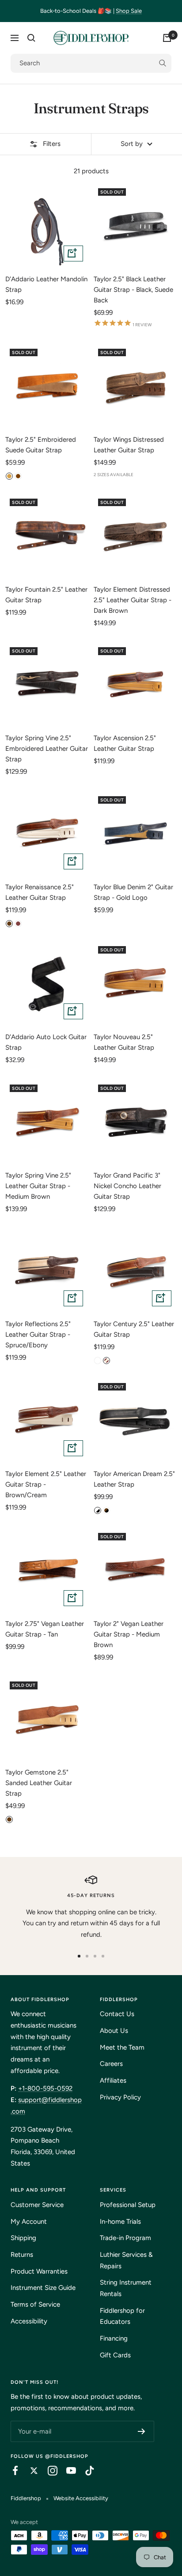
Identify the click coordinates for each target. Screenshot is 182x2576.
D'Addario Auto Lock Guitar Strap (46, 1042)
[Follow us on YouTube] (67, 2471)
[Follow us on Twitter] (30, 2471)
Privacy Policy (120, 2097)
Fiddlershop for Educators (122, 2316)
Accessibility (29, 2321)
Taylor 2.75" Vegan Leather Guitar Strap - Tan (45, 1629)
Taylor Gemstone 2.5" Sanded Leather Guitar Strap (39, 1783)
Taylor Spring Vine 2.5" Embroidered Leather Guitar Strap (47, 749)
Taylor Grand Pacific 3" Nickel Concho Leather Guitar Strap (127, 1186)
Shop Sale (129, 11)
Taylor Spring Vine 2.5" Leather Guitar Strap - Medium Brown (38, 1186)
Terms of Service (35, 2304)
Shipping (23, 2238)
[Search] (31, 38)
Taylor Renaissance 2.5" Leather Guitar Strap (40, 892)
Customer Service (37, 2205)
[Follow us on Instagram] (48, 2471)
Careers (111, 2064)
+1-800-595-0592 (45, 2088)
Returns (22, 2255)
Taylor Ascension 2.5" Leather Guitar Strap (125, 743)
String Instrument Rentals (126, 2288)
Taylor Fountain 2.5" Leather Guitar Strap (46, 595)
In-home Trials (120, 2222)
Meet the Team (122, 2047)
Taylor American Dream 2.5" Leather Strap (134, 1479)
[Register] (142, 2431)
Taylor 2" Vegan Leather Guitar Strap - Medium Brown (129, 1634)
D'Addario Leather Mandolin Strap (46, 284)
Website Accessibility (81, 2498)
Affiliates (113, 2080)
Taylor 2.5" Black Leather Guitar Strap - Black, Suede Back (133, 290)
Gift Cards (115, 2355)
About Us (114, 2031)
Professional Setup (128, 2205)
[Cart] (167, 38)
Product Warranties (39, 2271)
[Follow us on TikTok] (85, 2471)
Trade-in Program (125, 2238)
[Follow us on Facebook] (11, 2471)
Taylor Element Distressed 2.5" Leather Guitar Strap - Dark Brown (133, 600)
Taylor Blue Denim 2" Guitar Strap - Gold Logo (133, 892)
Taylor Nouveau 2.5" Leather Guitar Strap (124, 1042)
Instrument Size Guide (43, 2288)
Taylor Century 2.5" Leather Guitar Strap (134, 1329)
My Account (29, 2222)
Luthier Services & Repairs (126, 2260)
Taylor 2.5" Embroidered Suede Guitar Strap (41, 445)
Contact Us (117, 2014)
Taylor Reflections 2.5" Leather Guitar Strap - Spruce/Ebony (38, 1335)
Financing (114, 2338)
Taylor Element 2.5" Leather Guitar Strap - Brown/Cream (46, 1484)
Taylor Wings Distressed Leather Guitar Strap (129, 445)
